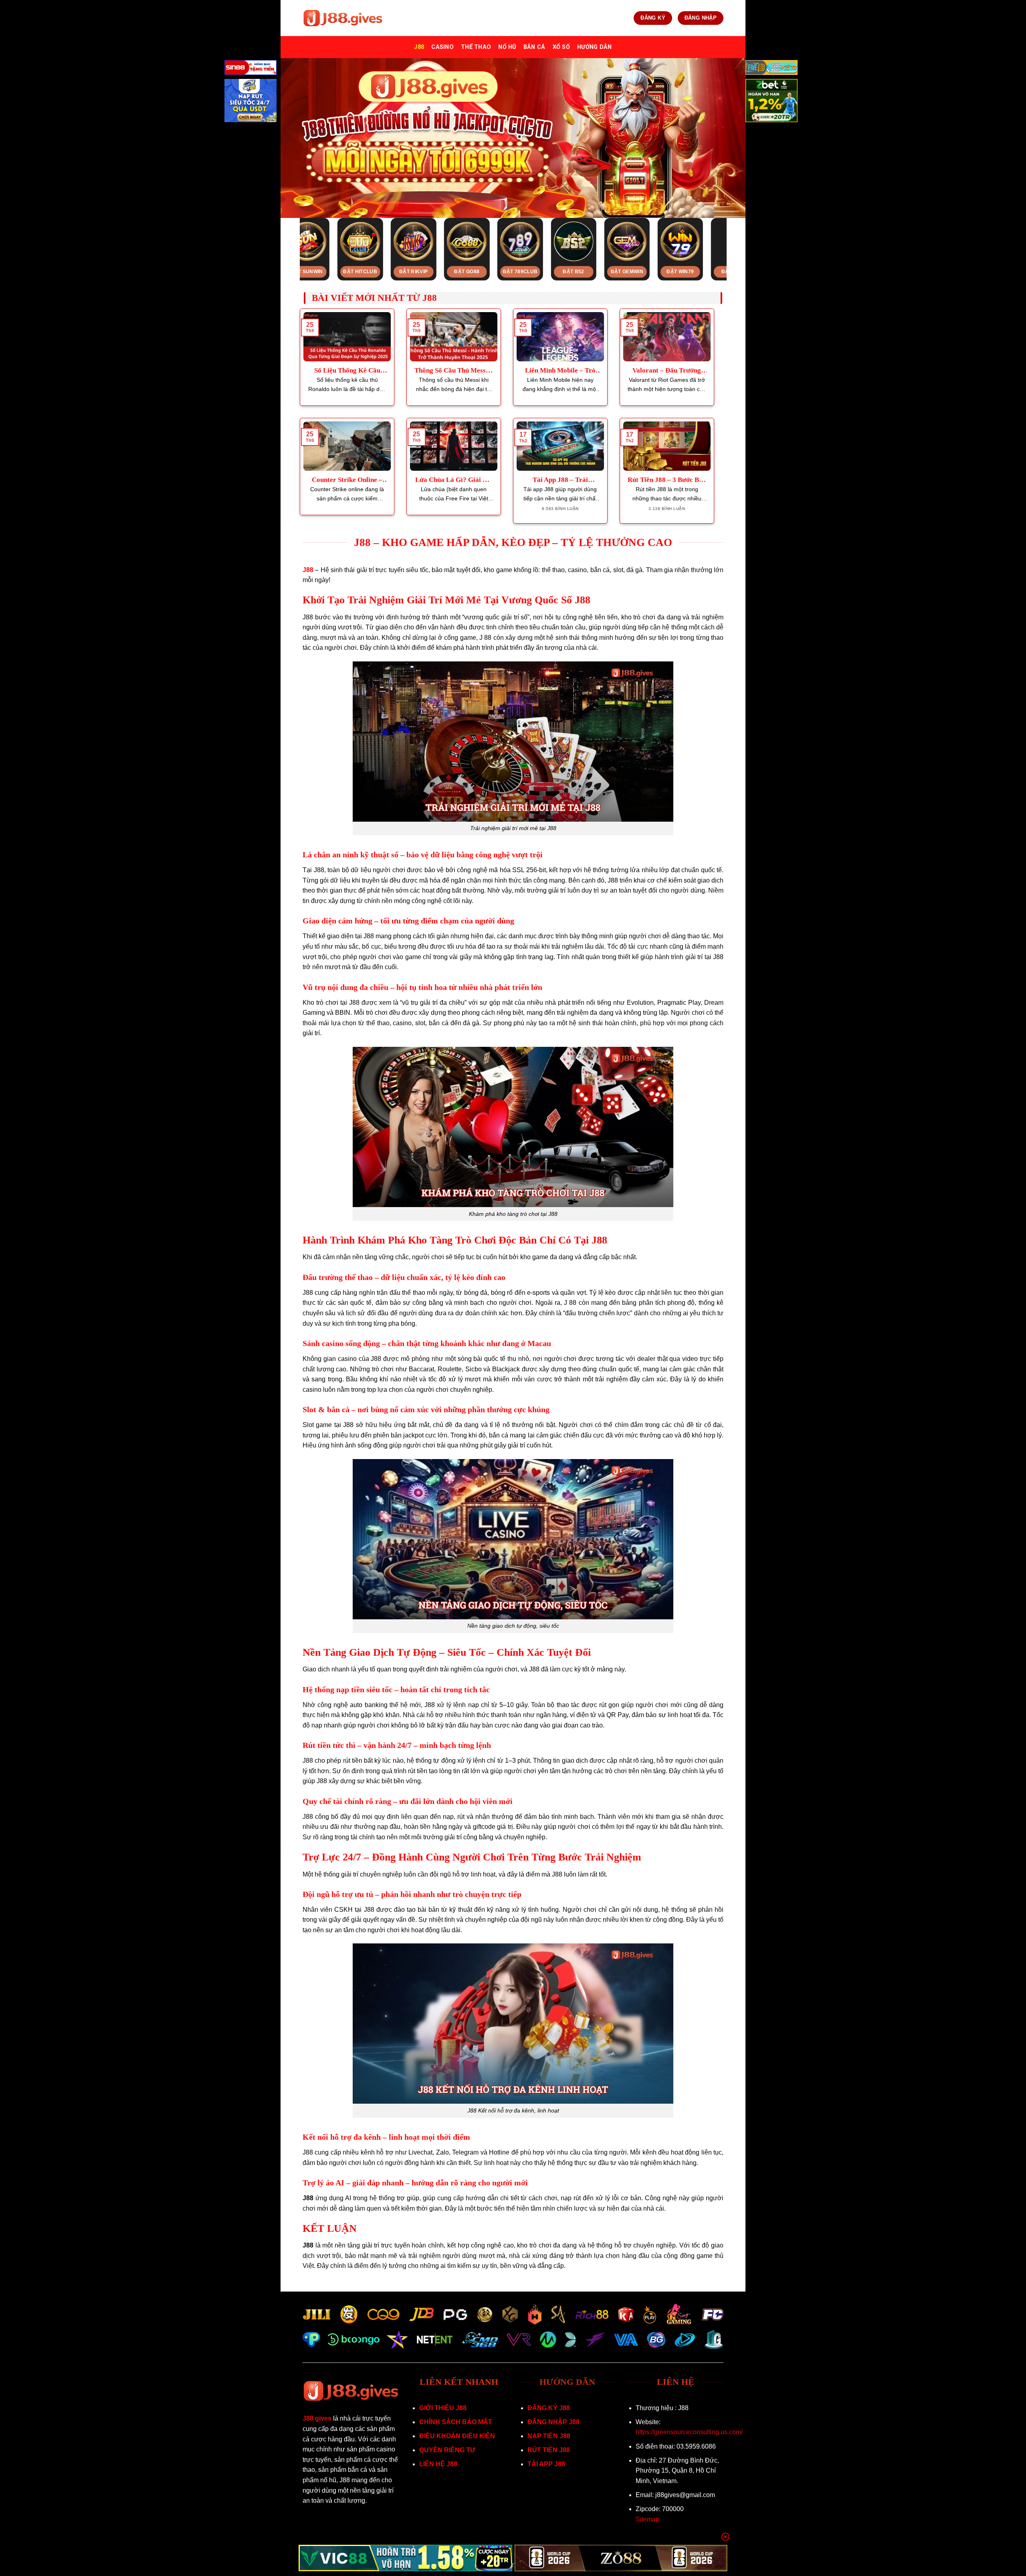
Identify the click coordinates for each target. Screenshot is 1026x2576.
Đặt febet (550, 272)
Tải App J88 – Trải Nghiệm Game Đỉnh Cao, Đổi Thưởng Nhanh (560, 480)
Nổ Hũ (507, 47)
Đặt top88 (443, 272)
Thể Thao (476, 47)
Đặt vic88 (604, 272)
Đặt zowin (337, 272)
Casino (442, 47)
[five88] (772, 69)
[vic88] (405, 2558)
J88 (419, 47)
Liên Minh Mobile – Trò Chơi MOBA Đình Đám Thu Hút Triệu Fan (560, 371)
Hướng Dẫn (595, 47)
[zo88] (621, 2558)
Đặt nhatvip (390, 272)
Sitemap (647, 2519)
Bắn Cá (534, 47)
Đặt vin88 (710, 272)
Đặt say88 (497, 272)
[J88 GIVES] (343, 18)
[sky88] (250, 102)
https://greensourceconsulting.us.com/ (689, 2432)
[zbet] (772, 102)
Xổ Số (561, 47)
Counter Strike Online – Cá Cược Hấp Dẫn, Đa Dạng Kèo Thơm (347, 480)
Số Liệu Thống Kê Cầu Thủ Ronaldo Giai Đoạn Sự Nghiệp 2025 (347, 371)
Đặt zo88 (657, 272)
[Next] (735, 232)
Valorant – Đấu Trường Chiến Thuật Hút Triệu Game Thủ (667, 371)
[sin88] (250, 69)
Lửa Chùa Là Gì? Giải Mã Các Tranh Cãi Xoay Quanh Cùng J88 (454, 480)
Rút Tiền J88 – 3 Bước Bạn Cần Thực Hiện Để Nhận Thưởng (667, 480)
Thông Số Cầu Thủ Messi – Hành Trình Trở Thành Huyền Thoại (454, 371)
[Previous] (291, 232)
